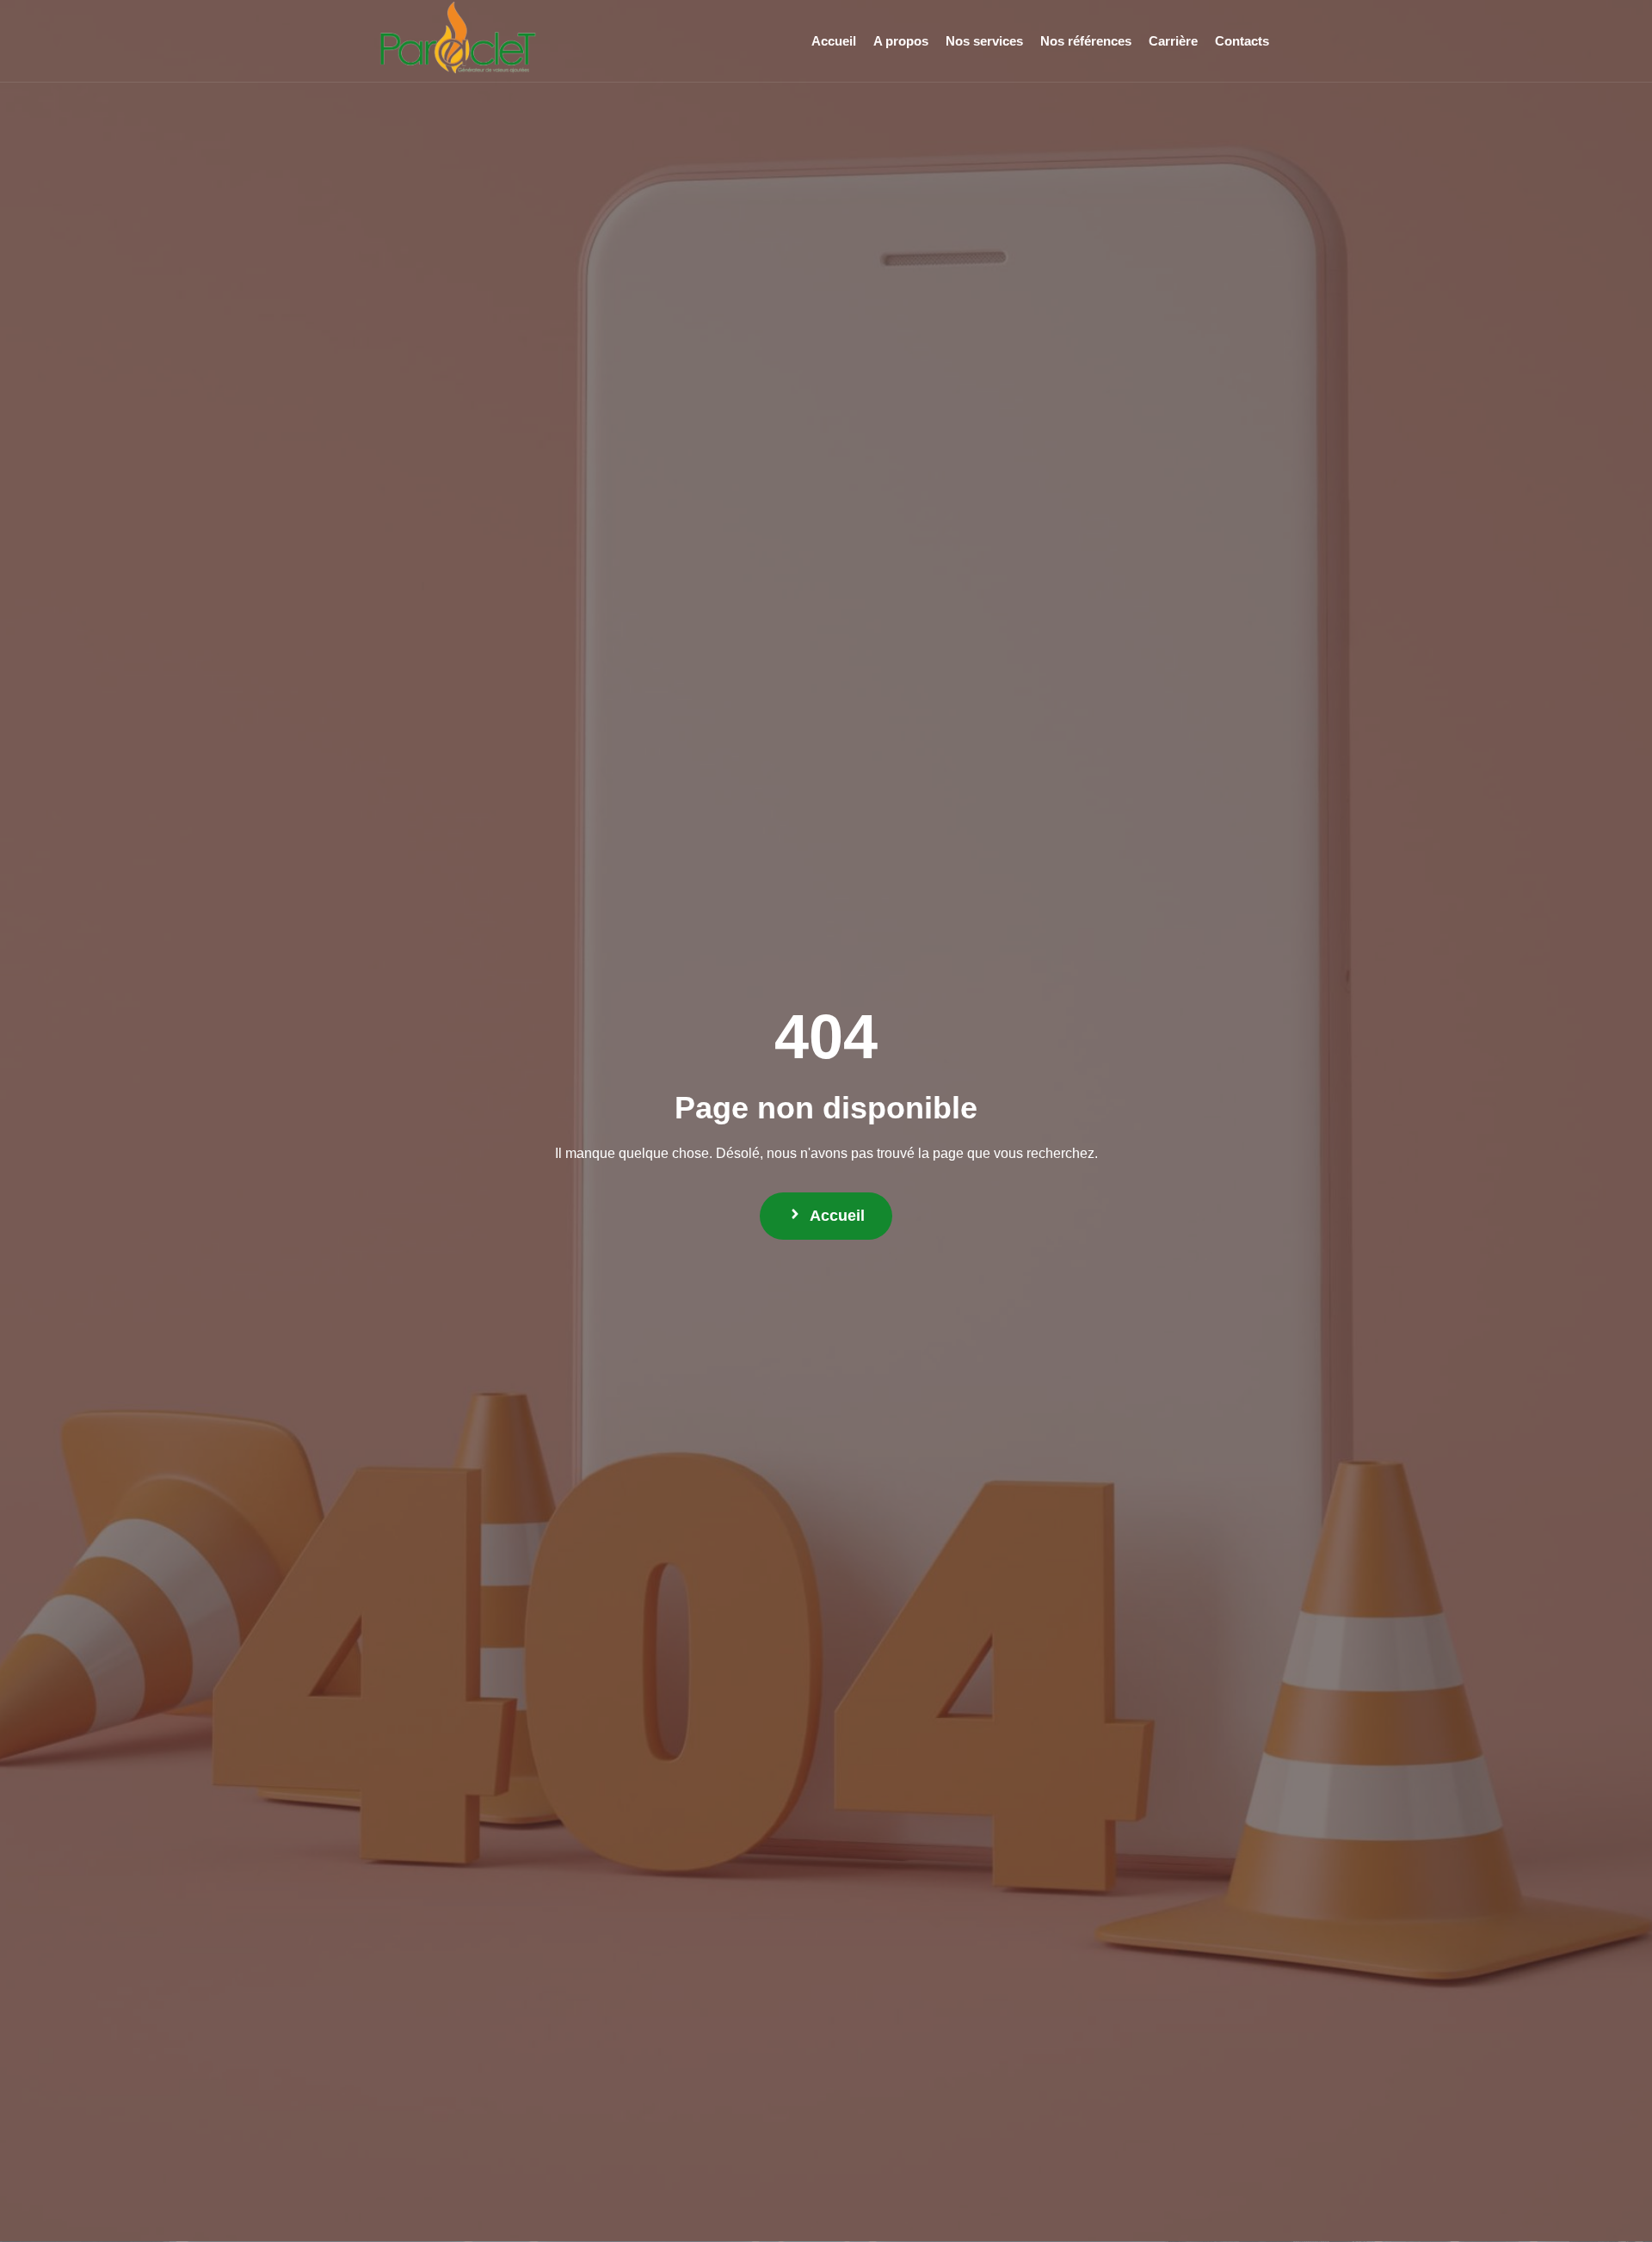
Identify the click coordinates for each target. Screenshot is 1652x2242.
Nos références (1086, 41)
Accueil (834, 41)
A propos (901, 41)
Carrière (1173, 41)
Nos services (984, 41)
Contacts (1242, 41)
